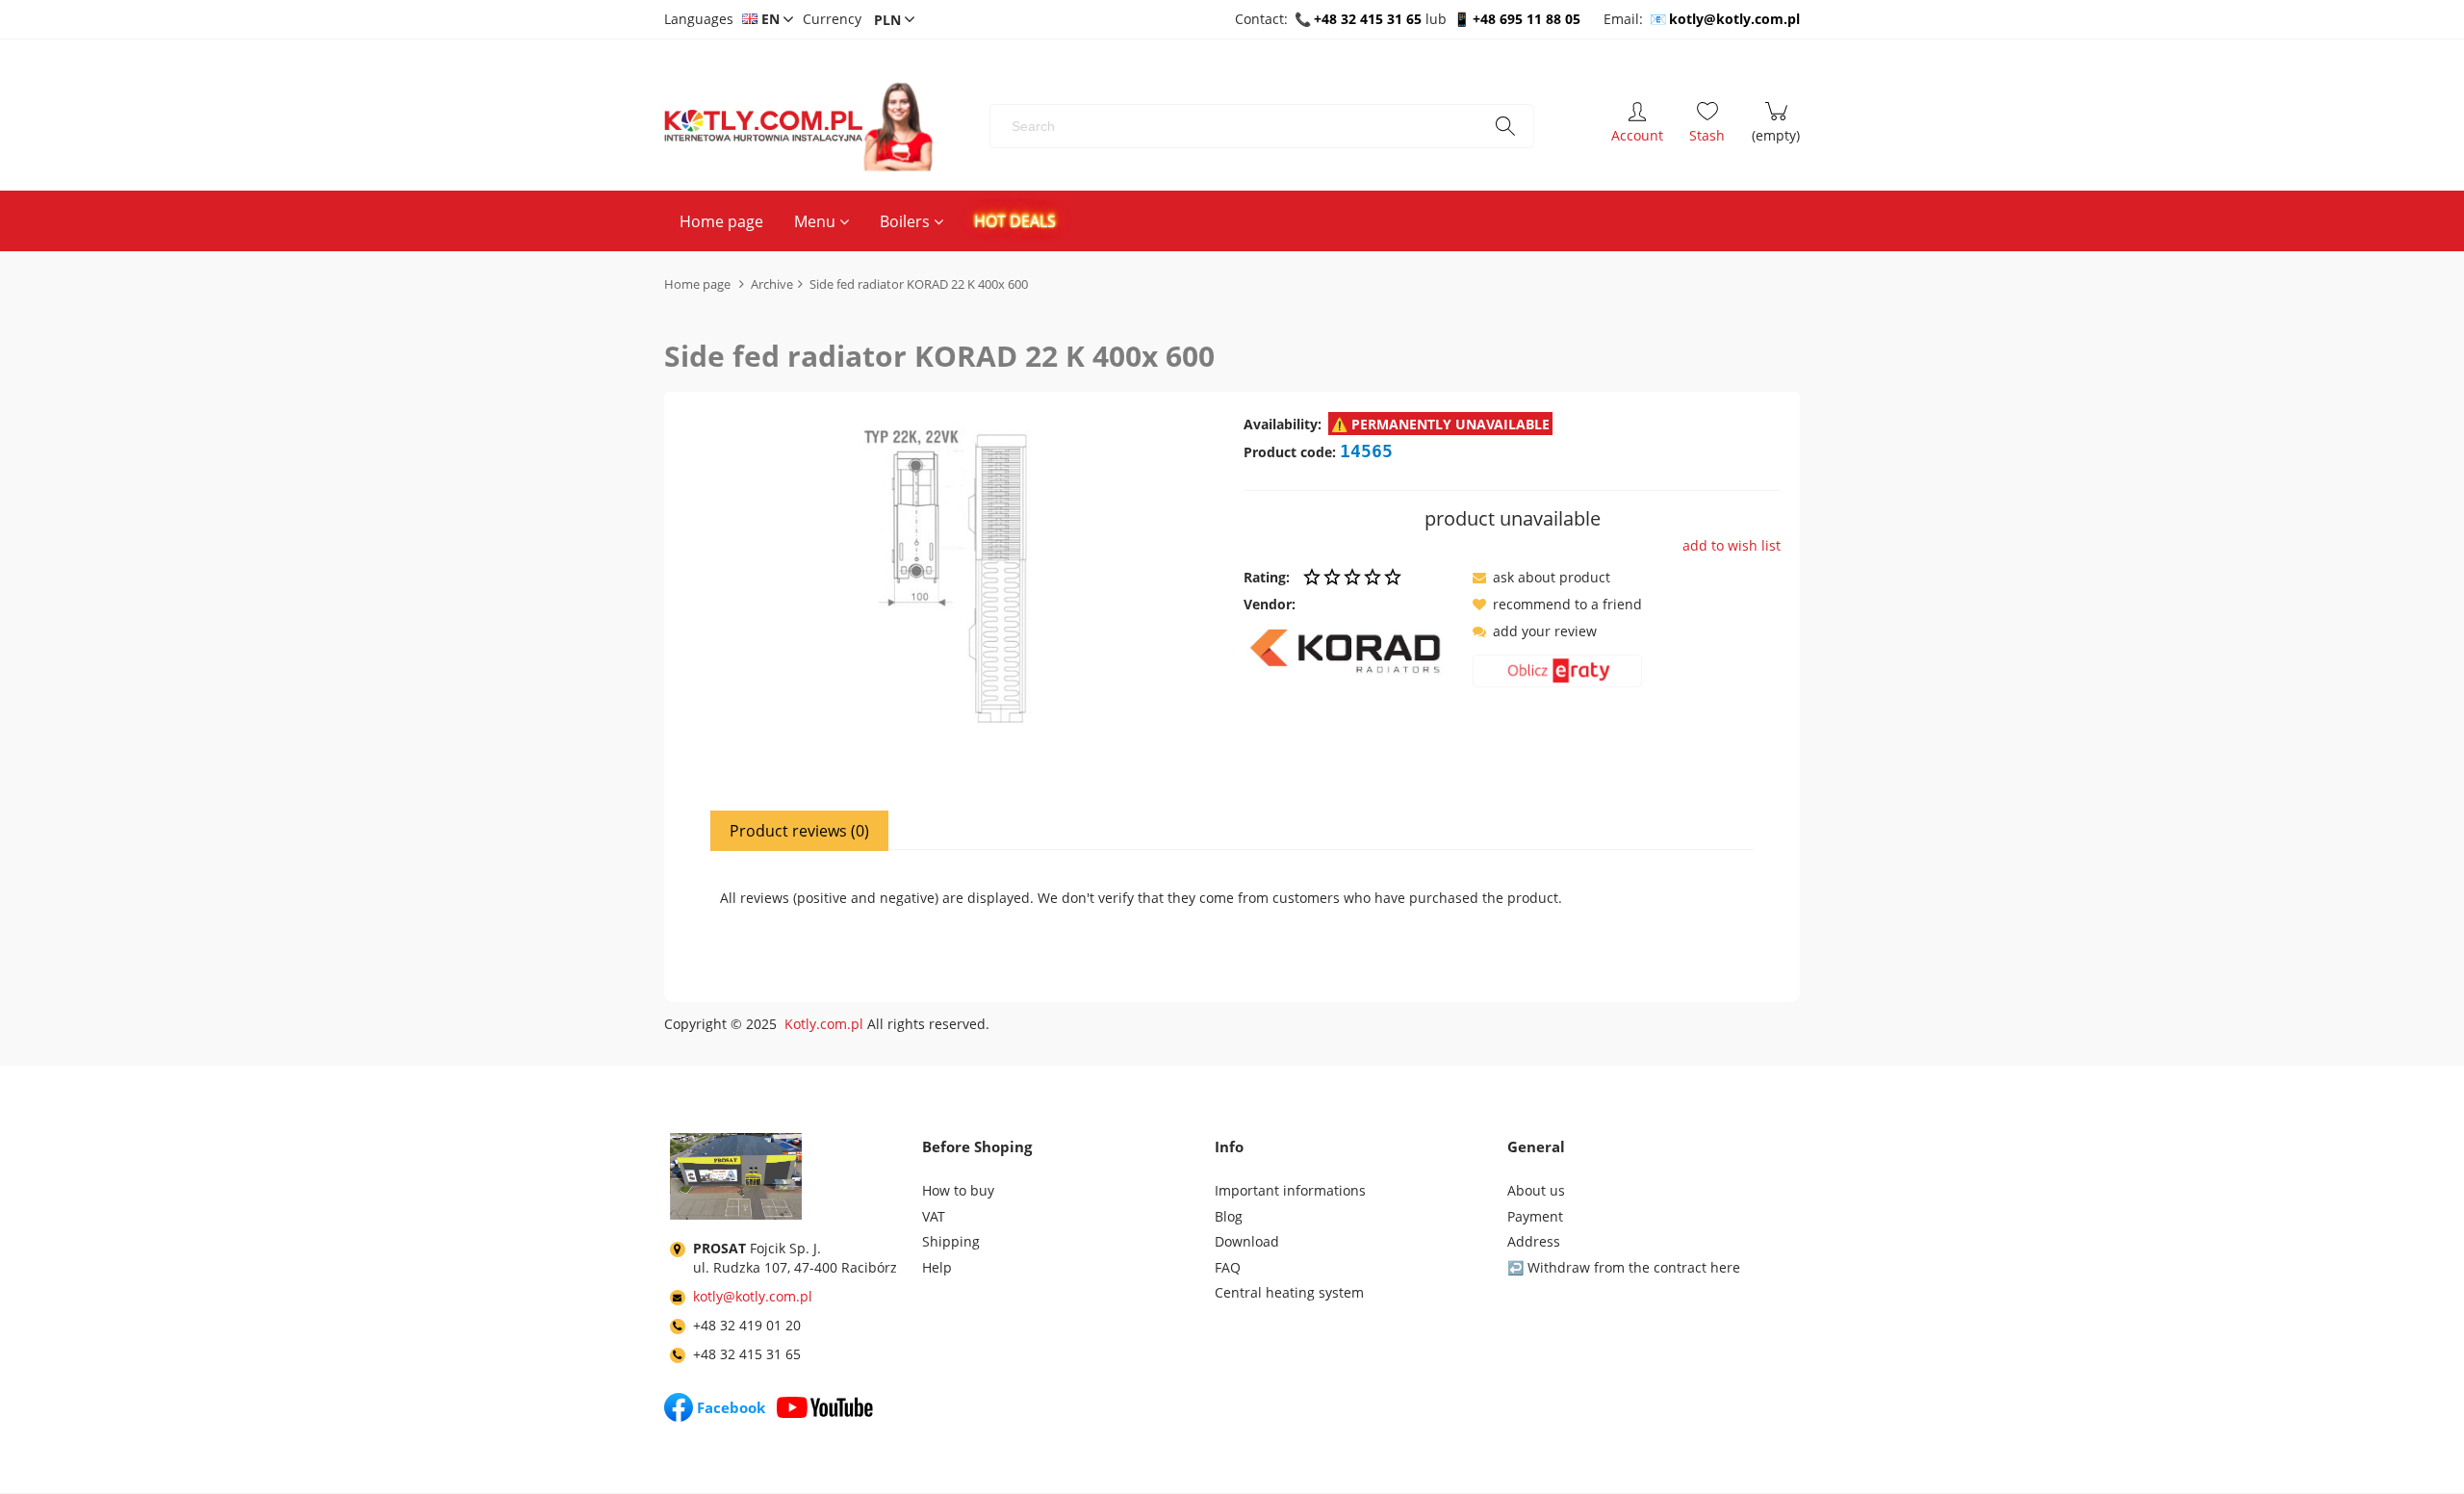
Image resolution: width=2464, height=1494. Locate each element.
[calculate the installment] (1557, 675)
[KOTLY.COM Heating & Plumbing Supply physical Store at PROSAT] (736, 1180)
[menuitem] (721, 221)
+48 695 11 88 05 (1527, 19)
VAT (934, 1216)
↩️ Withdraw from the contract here (1624, 1267)
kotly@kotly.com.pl (1734, 19)
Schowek (1707, 126)
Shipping (951, 1241)
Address (1534, 1241)
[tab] (800, 831)
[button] (1541, 577)
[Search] (1505, 126)
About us (1536, 1190)
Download (1247, 1241)
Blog (1229, 1216)
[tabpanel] (1232, 911)
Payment (1535, 1216)
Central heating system (1289, 1292)
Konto (1637, 126)
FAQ (1228, 1267)
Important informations (1290, 1190)
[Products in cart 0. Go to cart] (1776, 126)
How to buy (958, 1190)
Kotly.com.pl (824, 1024)
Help (937, 1267)
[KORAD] (1351, 650)
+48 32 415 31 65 (1368, 19)
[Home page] (798, 127)
